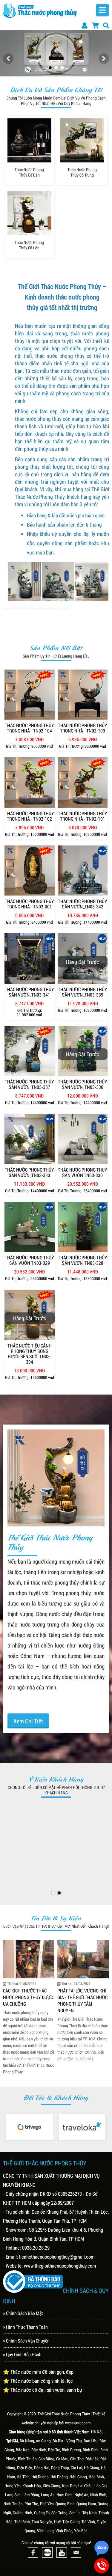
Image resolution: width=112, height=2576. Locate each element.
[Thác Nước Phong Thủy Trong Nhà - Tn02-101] (83, 783)
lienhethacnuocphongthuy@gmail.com (57, 2257)
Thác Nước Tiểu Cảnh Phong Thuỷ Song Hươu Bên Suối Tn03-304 (30, 1354)
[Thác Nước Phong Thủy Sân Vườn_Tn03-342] (83, 871)
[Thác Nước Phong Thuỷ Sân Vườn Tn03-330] (83, 1139)
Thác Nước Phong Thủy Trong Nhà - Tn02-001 (29, 904)
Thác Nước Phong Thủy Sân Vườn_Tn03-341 (29, 992)
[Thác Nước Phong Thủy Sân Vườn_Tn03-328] (83, 1227)
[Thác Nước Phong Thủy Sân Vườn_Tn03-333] (30, 1139)
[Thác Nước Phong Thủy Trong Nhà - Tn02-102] (30, 783)
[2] (56, 68)
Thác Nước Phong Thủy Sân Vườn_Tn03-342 (83, 904)
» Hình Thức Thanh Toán (25, 2327)
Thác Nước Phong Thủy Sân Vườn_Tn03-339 (83, 992)
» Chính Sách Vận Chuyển (26, 2341)
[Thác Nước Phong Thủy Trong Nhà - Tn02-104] (30, 695)
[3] (62, 68)
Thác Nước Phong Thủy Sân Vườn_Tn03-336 (83, 1084)
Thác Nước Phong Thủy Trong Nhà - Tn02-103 (83, 728)
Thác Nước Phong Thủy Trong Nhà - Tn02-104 (29, 728)
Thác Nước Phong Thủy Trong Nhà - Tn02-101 (83, 816)
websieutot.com (78, 2423)
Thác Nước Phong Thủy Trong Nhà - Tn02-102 (29, 816)
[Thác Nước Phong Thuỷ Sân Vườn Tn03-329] (30, 1227)
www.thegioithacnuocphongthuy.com (60, 2266)
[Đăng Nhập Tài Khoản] (85, 25)
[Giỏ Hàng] (95, 25)
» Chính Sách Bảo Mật (23, 2313)
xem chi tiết (28, 1721)
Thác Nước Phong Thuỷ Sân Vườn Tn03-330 (83, 1172)
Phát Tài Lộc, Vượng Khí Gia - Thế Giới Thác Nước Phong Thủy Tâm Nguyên (28, 2000)
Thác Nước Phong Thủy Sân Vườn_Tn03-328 (83, 1260)
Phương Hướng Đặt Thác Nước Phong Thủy (82, 1990)
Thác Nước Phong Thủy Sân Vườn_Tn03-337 (29, 1084)
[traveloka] (29, 2127)
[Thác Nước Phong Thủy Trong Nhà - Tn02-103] (83, 695)
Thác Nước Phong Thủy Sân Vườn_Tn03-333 (29, 1172)
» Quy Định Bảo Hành (22, 2354)
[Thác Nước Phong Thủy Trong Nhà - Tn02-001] (30, 871)
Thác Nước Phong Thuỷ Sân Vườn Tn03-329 (29, 1260)
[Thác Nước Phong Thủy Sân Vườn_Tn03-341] (30, 958)
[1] (50, 68)
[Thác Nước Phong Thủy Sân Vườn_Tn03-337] (30, 1051)
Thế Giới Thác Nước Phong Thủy (64, 2414)
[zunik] (82, 2128)
